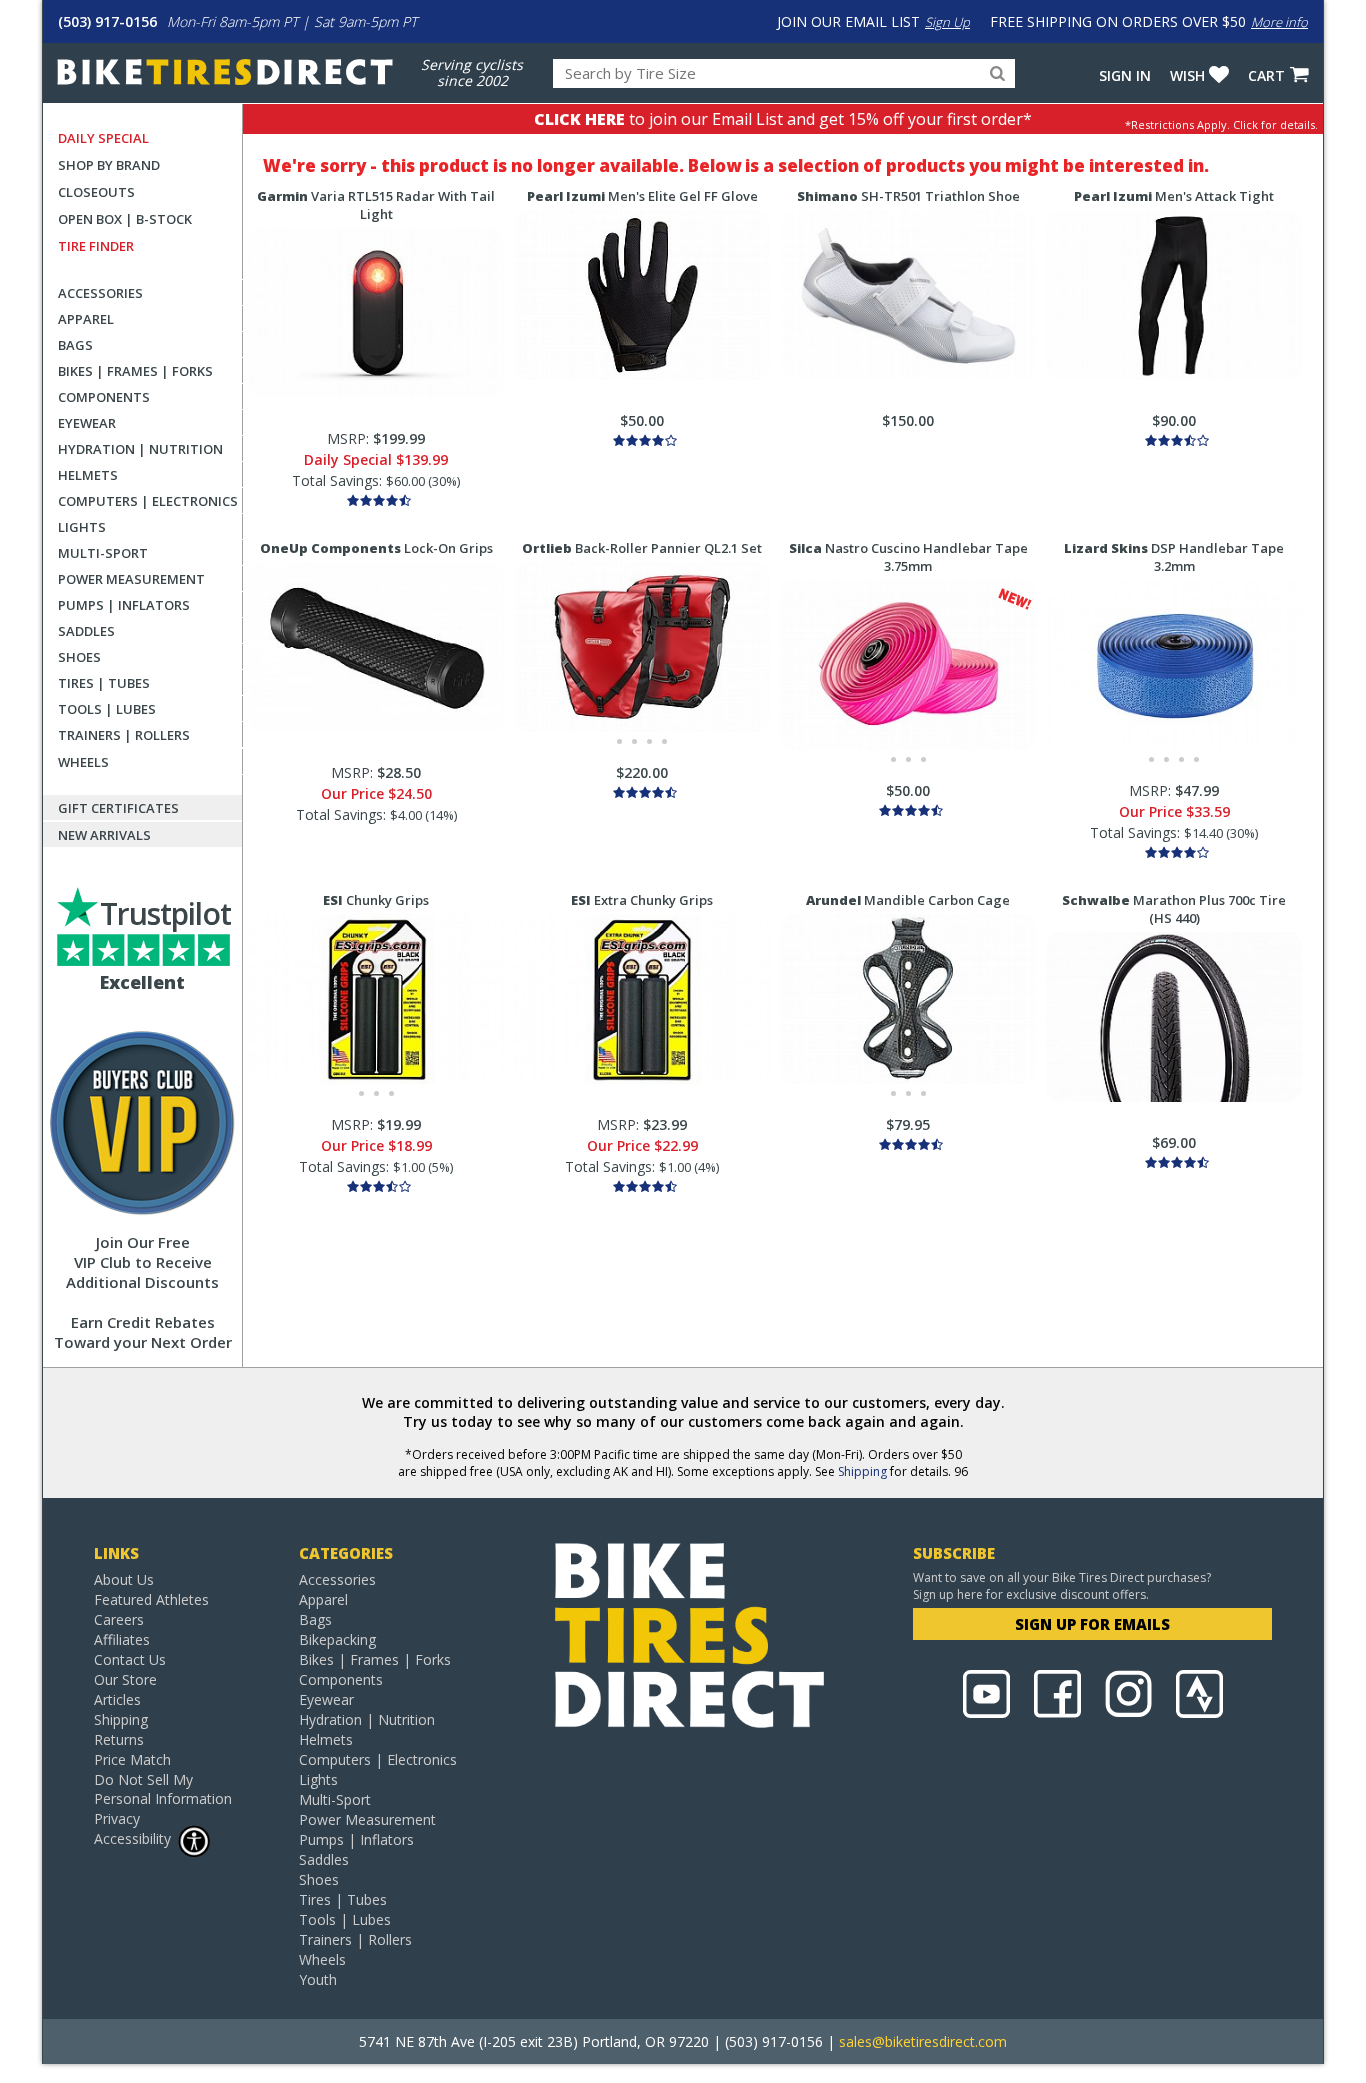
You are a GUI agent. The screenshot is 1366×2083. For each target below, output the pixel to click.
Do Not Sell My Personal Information (163, 1789)
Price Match (132, 1759)
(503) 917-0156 (107, 21)
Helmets (88, 475)
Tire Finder (96, 246)
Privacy (117, 1818)
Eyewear (87, 423)
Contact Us (130, 1659)
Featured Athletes (151, 1599)
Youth (318, 1979)
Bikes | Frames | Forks (135, 371)
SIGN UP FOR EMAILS (1092, 1624)
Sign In (1125, 75)
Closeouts (96, 192)
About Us (124, 1579)
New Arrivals (104, 835)
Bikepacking (337, 1639)
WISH (1187, 75)
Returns (119, 1739)
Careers (119, 1619)
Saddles (86, 631)
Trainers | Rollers (124, 735)
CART (1266, 75)
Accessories (100, 293)
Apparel (86, 319)
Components (104, 397)
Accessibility (132, 1838)
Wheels (83, 762)
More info (1279, 22)
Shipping (862, 1471)
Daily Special (103, 138)
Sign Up (947, 22)
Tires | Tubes (104, 683)
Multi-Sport (103, 553)
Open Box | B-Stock (125, 219)
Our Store (125, 1679)
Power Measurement (131, 579)
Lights (82, 527)
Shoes (79, 657)
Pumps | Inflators (124, 605)
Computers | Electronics (148, 501)
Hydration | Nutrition (140, 449)
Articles (117, 1699)
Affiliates (122, 1639)
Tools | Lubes (107, 709)
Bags (75, 345)
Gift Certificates (118, 808)
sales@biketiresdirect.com (923, 2041)
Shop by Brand (109, 165)
